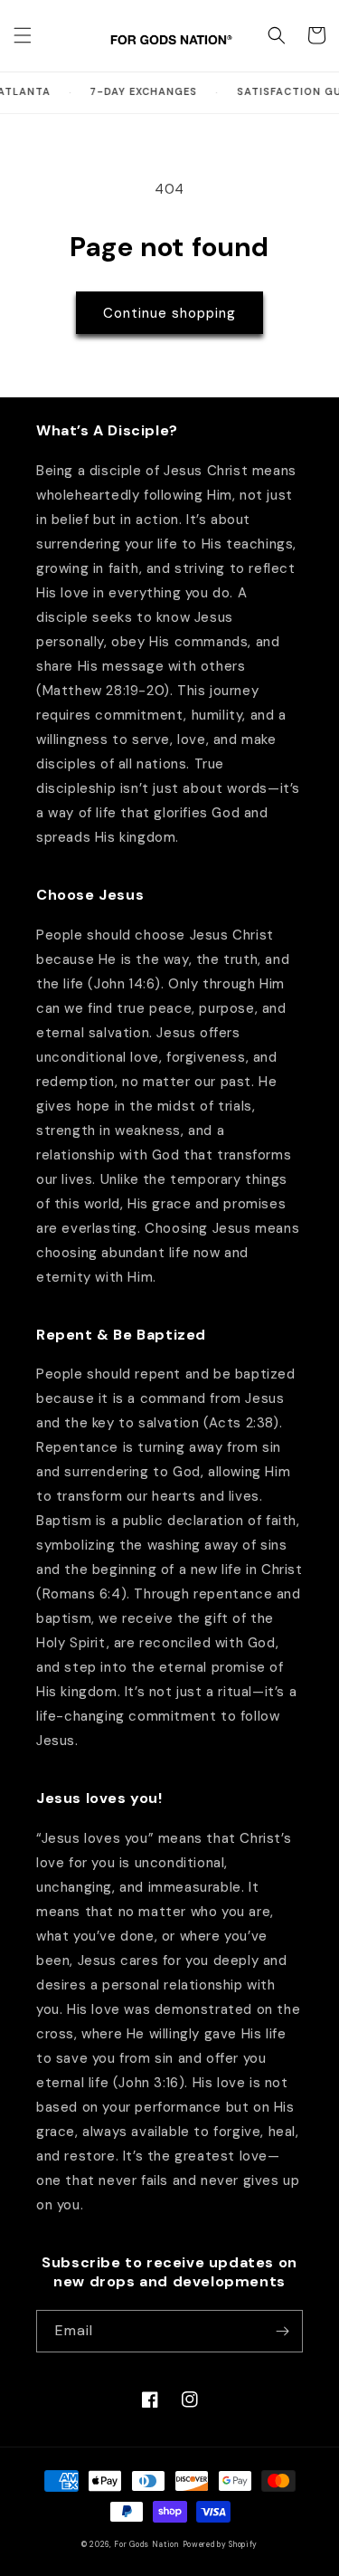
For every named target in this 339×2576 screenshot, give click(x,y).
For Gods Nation (146, 2545)
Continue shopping (169, 313)
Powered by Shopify (221, 2545)
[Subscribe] (282, 2331)
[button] (23, 35)
